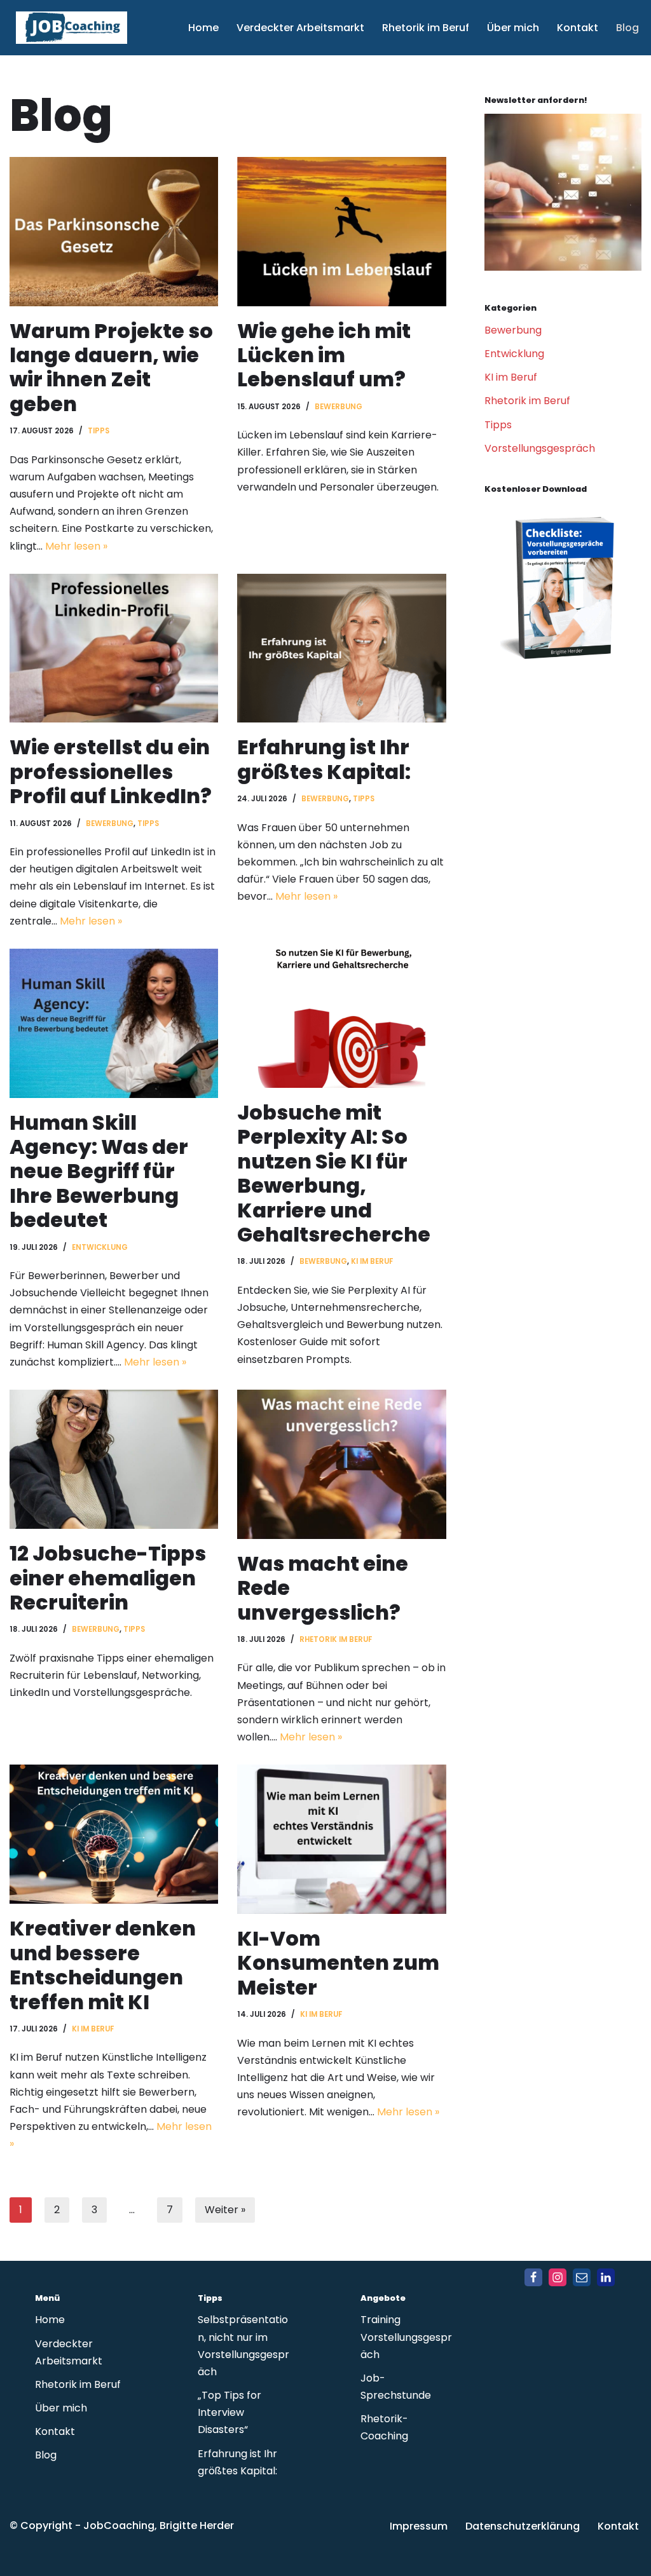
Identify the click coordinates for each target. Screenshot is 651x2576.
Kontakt (578, 28)
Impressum (419, 2526)
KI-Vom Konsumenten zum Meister (338, 1963)
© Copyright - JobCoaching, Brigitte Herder (122, 2525)
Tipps (99, 431)
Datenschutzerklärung (523, 2526)
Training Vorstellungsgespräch (406, 2337)
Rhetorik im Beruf (426, 28)
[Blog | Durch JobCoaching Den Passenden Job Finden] (563, 267)
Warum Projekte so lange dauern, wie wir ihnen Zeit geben (111, 367)
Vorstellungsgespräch (540, 448)
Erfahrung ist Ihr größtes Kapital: (324, 759)
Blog (627, 28)
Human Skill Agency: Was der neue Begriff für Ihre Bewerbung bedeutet (99, 1171)
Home (203, 28)
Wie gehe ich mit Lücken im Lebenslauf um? (324, 355)
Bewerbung (339, 407)
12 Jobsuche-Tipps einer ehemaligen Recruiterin (108, 1578)
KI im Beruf (372, 1261)
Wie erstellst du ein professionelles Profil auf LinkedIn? (111, 771)
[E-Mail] (582, 2277)
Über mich (513, 28)
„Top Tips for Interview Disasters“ (230, 2412)
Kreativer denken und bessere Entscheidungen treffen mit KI (103, 1965)
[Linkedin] (606, 2277)
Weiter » (225, 2210)
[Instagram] (558, 2277)
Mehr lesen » (76, 546)
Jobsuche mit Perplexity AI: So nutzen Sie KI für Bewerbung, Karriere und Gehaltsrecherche (334, 1173)
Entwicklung (100, 1247)
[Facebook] (533, 2277)
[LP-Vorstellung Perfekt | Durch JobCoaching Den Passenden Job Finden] (563, 673)
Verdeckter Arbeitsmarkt (300, 28)
